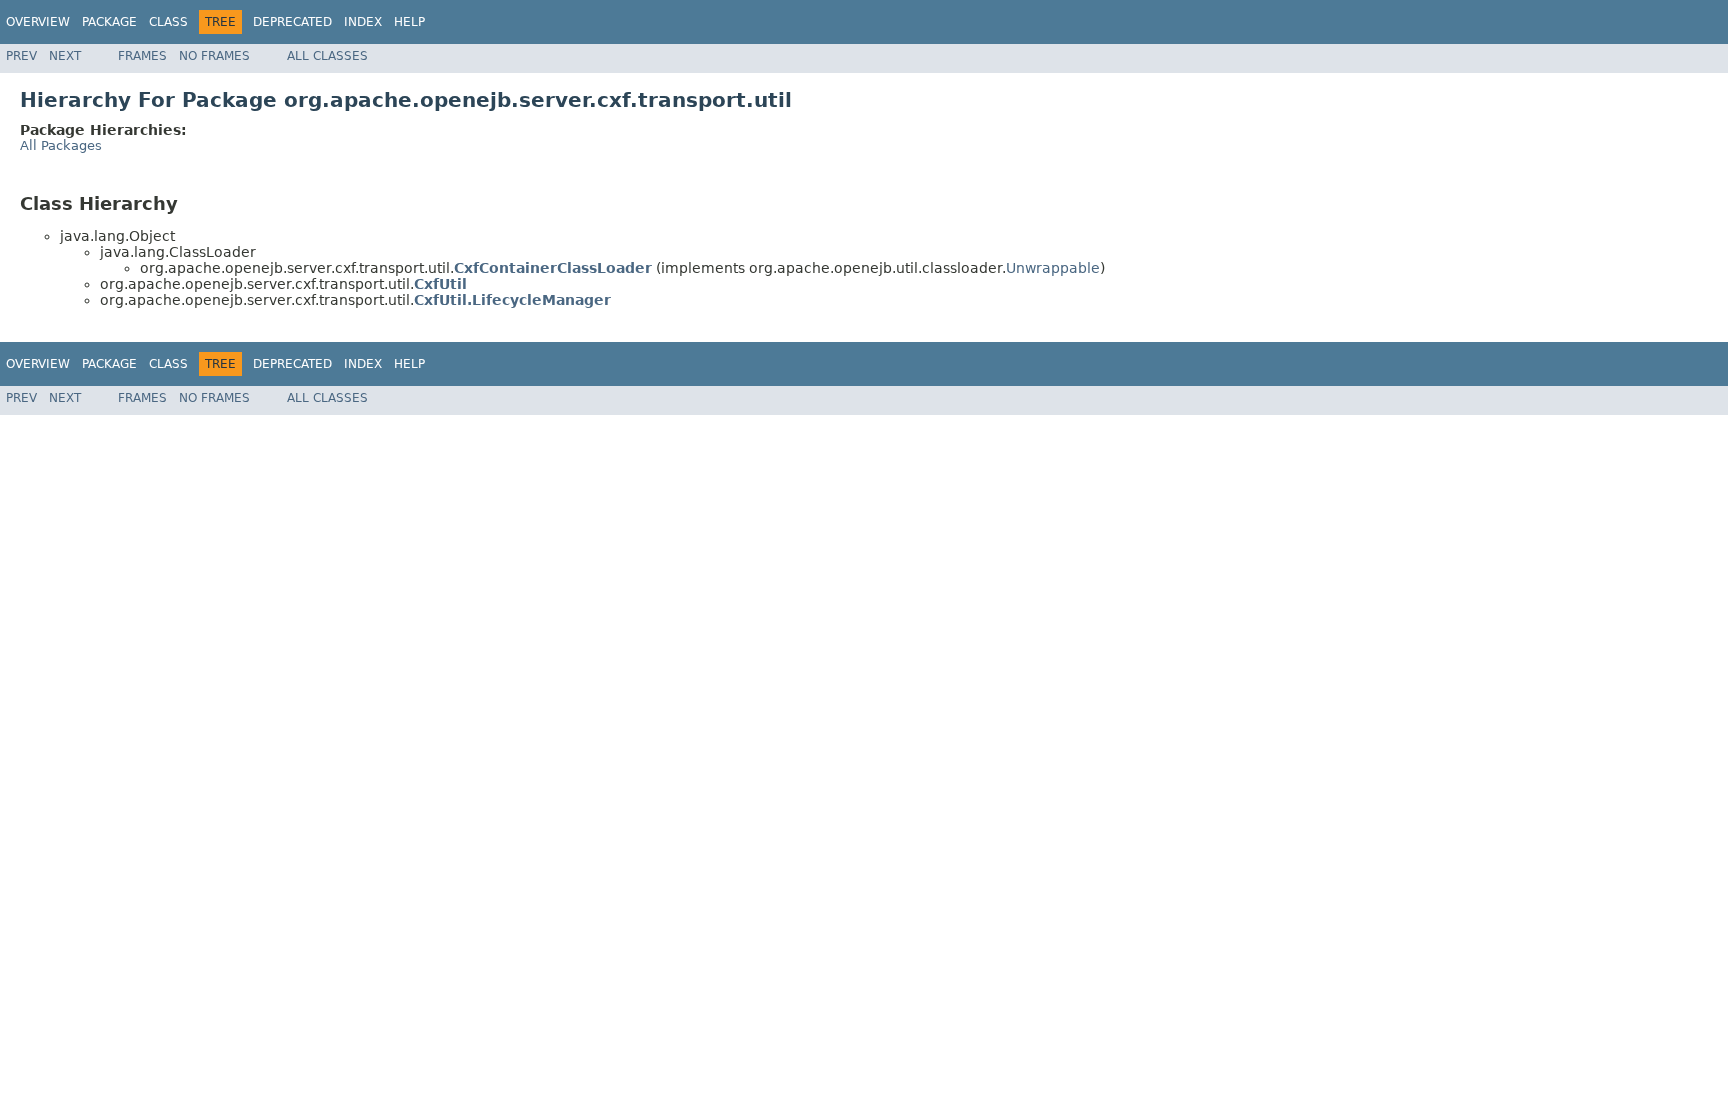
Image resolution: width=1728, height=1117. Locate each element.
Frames (142, 56)
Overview (38, 22)
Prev (21, 56)
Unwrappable (1053, 268)
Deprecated (292, 22)
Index (363, 22)
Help (409, 22)
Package (109, 22)
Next (65, 56)
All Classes (327, 56)
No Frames (214, 56)
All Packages (61, 145)
